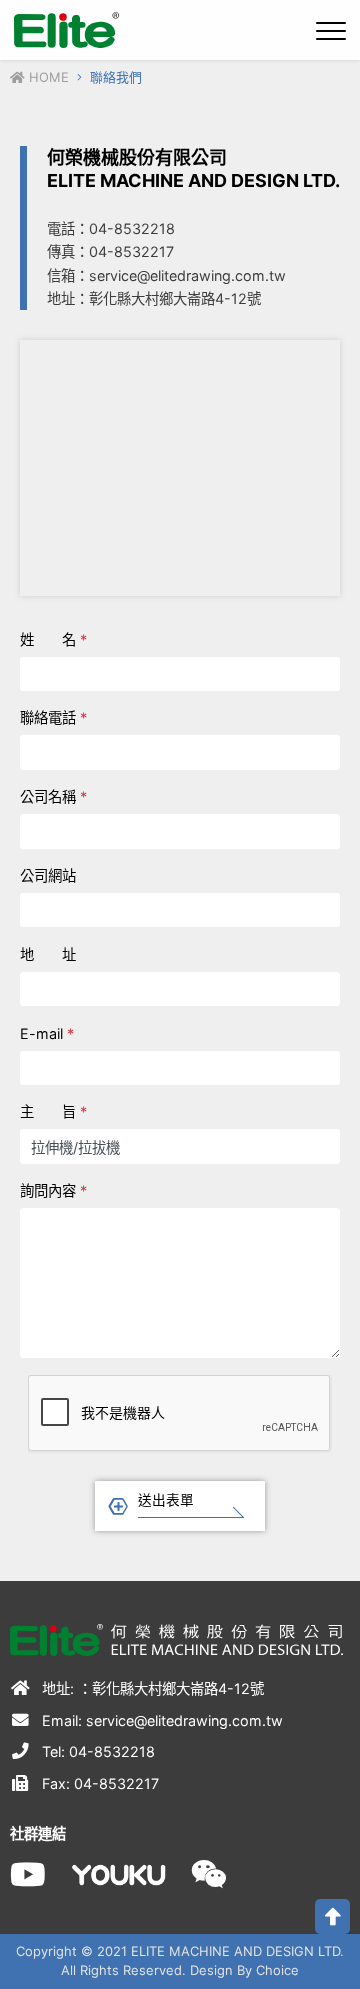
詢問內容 (53, 1190)
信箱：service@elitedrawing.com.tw (166, 275)
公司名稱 (53, 796)
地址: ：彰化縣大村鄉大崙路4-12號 (151, 1688)
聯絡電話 (53, 717)
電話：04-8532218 (111, 228)
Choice (277, 1970)
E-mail (47, 1033)
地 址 (48, 954)
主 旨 (53, 1111)
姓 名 (53, 639)
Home (47, 77)
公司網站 (48, 875)
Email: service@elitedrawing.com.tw (160, 1720)
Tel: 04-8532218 (96, 1751)
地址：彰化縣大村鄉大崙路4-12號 (154, 298)
